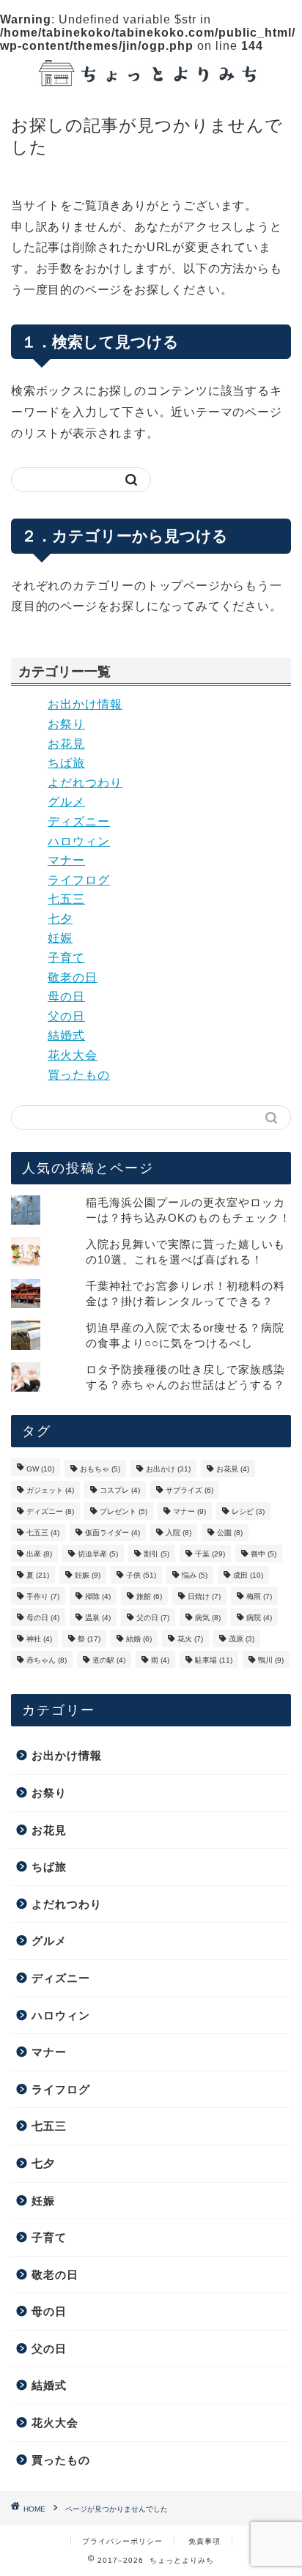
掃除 (98, 1596)
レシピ (248, 1511)
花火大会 (73, 1055)
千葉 (210, 1554)
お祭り (66, 724)
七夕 (60, 919)
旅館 (149, 1596)
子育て (66, 958)
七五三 (66, 899)
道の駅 (109, 1660)
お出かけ (168, 1469)
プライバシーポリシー (122, 2541)
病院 (259, 1618)
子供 (141, 1575)
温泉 (98, 1618)
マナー (66, 860)
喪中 (264, 1554)
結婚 (139, 1639)
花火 (190, 1639)
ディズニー (79, 821)
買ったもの (79, 1075)
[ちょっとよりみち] (151, 77)
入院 (178, 1533)
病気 (208, 1618)
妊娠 (60, 938)
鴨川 (271, 1660)
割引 (156, 1554)
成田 (248, 1575)
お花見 (66, 744)
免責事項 (205, 2541)
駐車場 (214, 1660)
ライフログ (79, 880)
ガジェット (50, 1490)
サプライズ (189, 1490)
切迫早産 (98, 1554)
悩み (195, 1575)
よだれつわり (85, 783)
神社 (39, 1639)
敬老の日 (73, 977)
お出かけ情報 (85, 704)
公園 (230, 1533)
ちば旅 (66, 763)
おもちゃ (100, 1469)
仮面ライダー (113, 1533)
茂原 (242, 1639)
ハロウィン (79, 841)
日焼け (204, 1596)
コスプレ (120, 1490)
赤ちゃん (47, 1660)
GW (40, 1469)
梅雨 (259, 1596)
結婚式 (66, 1035)
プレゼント (124, 1511)
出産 (39, 1554)
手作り (43, 1596)
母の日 (66, 996)
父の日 (66, 1016)
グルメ (66, 802)
